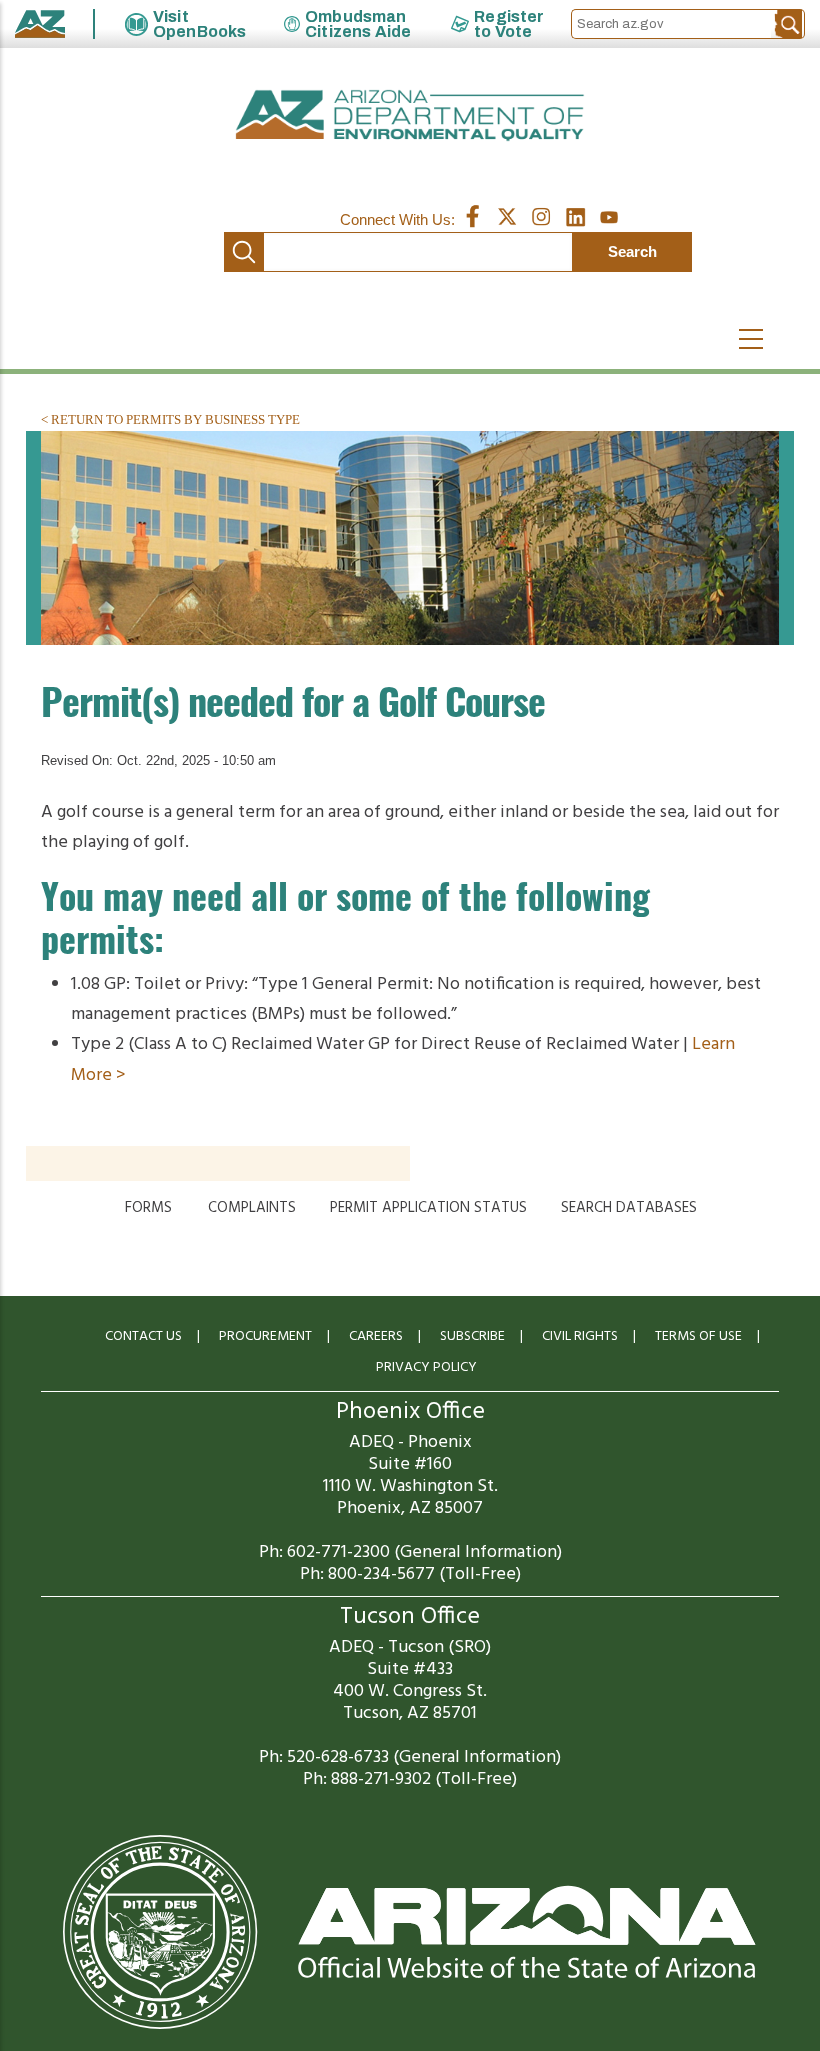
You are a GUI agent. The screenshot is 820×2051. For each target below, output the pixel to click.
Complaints (252, 1208)
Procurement (265, 1336)
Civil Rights (580, 1336)
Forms (148, 1208)
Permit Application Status (428, 1208)
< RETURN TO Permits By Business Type (170, 419)
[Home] (410, 115)
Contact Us (143, 1336)
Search (244, 252)
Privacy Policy (426, 1367)
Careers (376, 1336)
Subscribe (472, 1336)
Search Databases (629, 1208)
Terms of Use (698, 1336)
